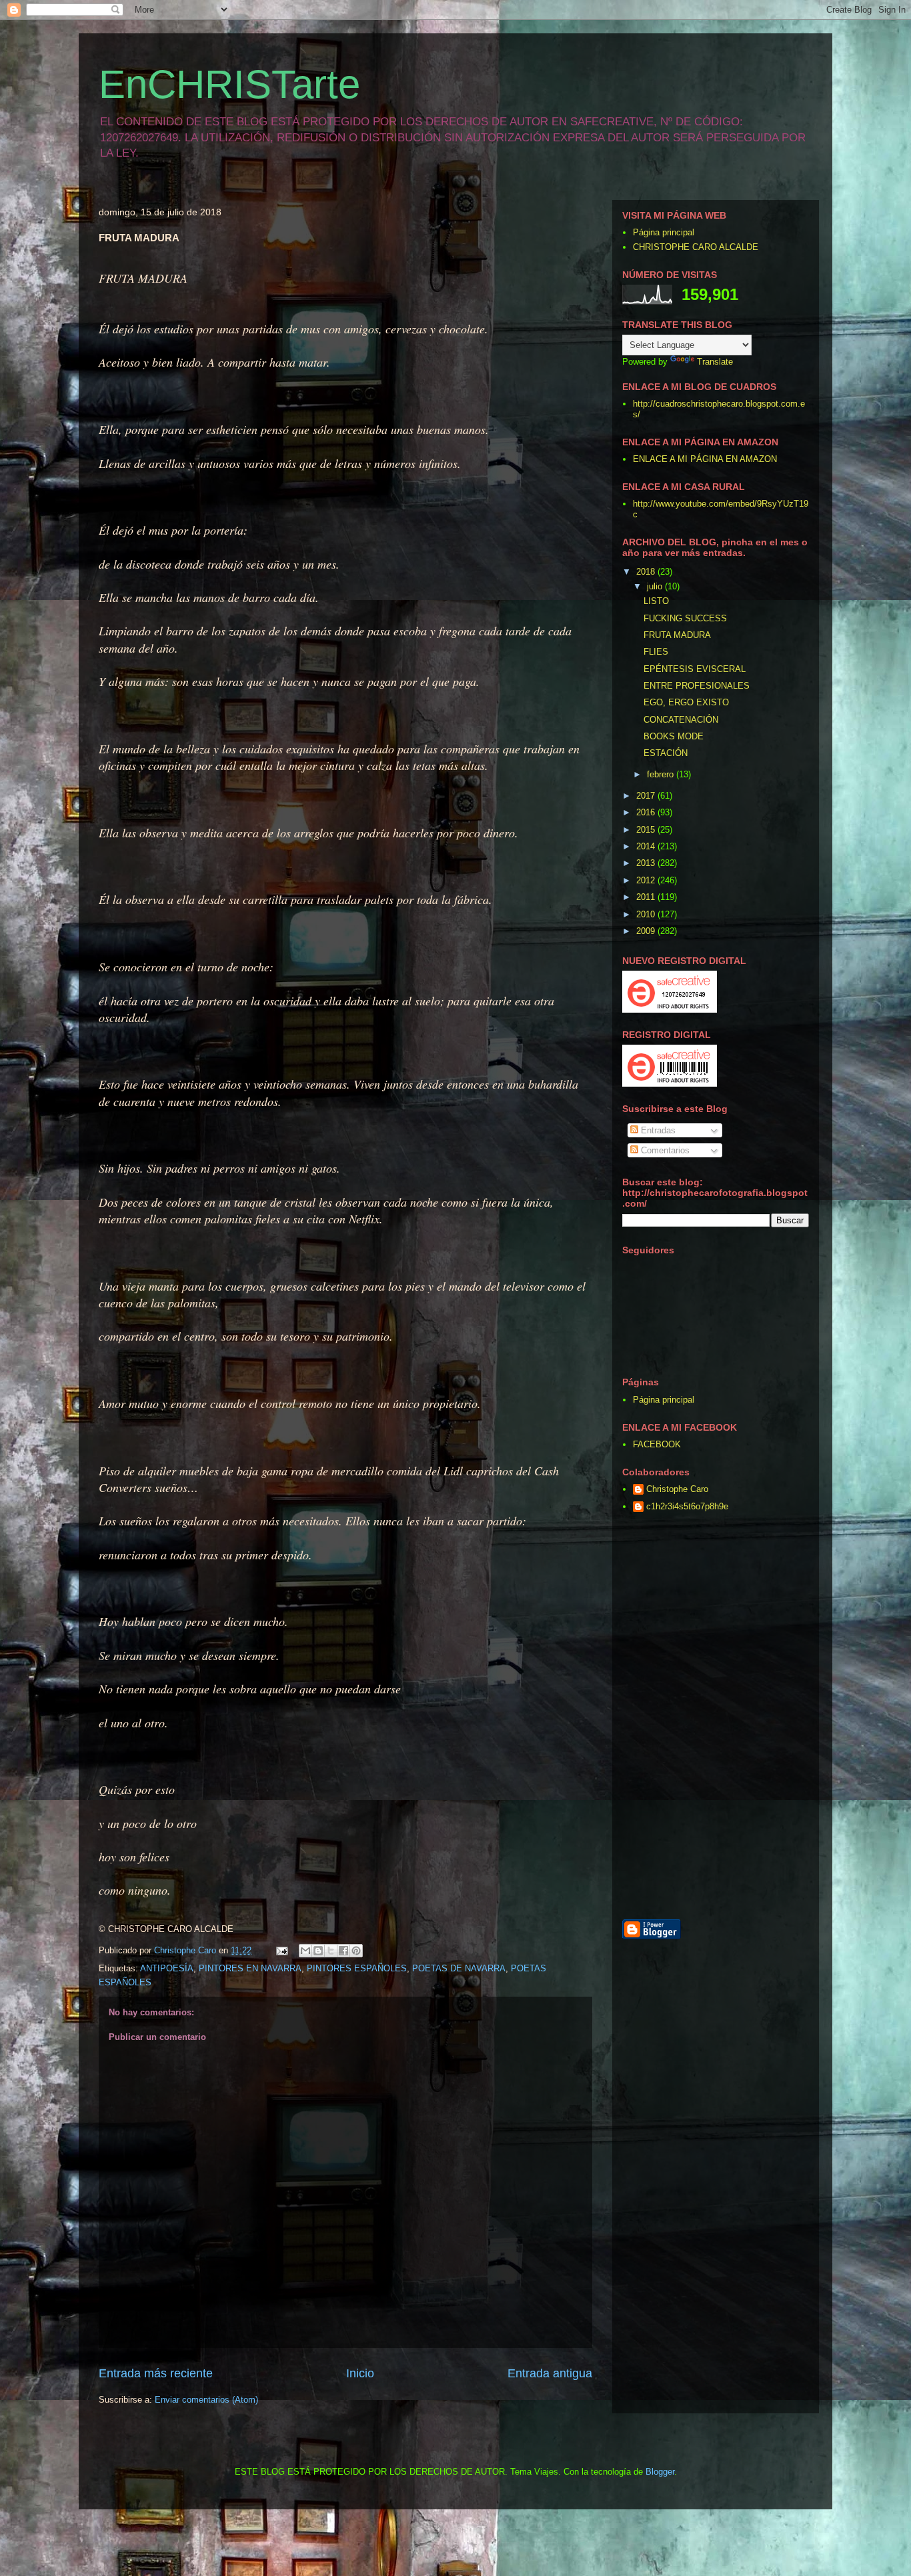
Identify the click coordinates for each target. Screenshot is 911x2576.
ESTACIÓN (666, 753)
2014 (647, 846)
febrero (662, 774)
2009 (647, 931)
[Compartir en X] (331, 1951)
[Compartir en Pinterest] (356, 1951)
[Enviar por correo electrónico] (305, 1951)
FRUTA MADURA (677, 635)
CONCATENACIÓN (681, 720)
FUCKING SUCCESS (685, 618)
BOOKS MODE (674, 736)
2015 (647, 830)
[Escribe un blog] (318, 1951)
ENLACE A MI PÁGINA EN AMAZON (705, 459)
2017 (647, 796)
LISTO (656, 601)
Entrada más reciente (156, 2373)
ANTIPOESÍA (167, 1968)
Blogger (660, 2472)
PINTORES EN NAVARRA (250, 1968)
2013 (647, 863)
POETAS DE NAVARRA (459, 1968)
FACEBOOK (657, 1444)
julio (656, 586)
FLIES (656, 652)
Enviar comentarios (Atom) (206, 2400)
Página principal (664, 232)
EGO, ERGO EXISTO (686, 702)
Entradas (657, 1130)
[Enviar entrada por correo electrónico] (281, 1950)
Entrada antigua (550, 2373)
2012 (647, 880)
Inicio (360, 2373)
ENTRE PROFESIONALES (697, 686)
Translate (715, 362)
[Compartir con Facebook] (343, 1951)
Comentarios (664, 1150)
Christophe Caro (677, 1489)
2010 (647, 914)
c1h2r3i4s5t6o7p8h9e (687, 1506)
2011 (647, 897)
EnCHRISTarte (229, 84)
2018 (647, 572)
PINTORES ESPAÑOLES (357, 1968)
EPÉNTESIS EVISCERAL (695, 669)
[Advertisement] (779, 1717)
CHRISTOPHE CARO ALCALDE (696, 247)
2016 (647, 812)
